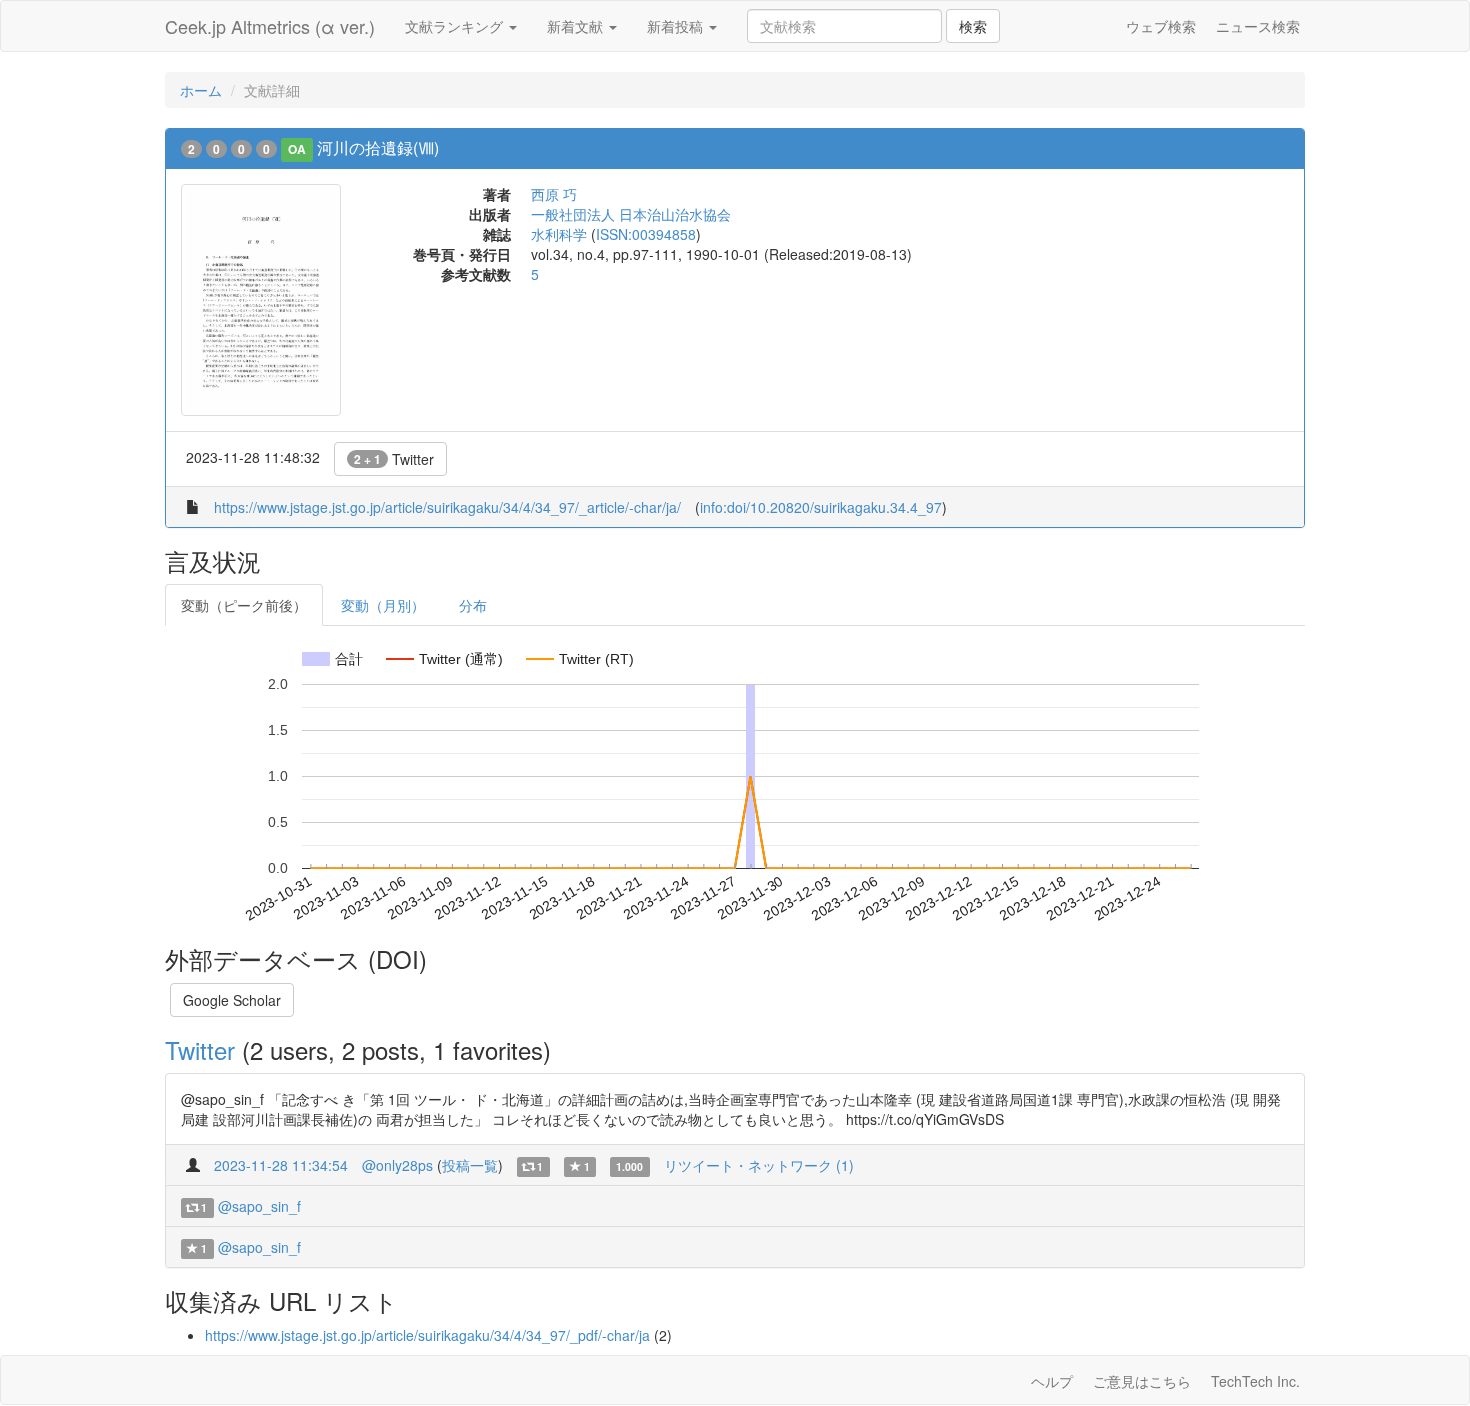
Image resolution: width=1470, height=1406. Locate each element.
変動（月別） (383, 605)
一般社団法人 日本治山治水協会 (631, 214)
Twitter (394, 459)
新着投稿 (677, 26)
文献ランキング (456, 26)
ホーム (201, 90)
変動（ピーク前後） (244, 605)
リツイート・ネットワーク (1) (759, 1165)
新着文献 (577, 26)
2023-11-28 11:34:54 (281, 1165)
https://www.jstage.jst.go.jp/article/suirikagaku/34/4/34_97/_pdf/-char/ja (427, 1335)
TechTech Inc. (1255, 1381)
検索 (973, 26)
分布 (473, 605)
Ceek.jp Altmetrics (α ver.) (270, 26)
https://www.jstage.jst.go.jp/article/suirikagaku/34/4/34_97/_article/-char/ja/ (447, 507)
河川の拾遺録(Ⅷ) (378, 147)
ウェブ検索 (1161, 26)
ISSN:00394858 (646, 234)
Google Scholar (232, 1000)
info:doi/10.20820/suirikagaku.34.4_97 (821, 507)
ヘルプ (1052, 1381)
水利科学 (559, 234)
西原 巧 (554, 194)
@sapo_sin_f (259, 1206)
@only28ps (397, 1165)
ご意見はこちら (1142, 1381)
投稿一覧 (470, 1165)
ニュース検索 (1258, 26)
